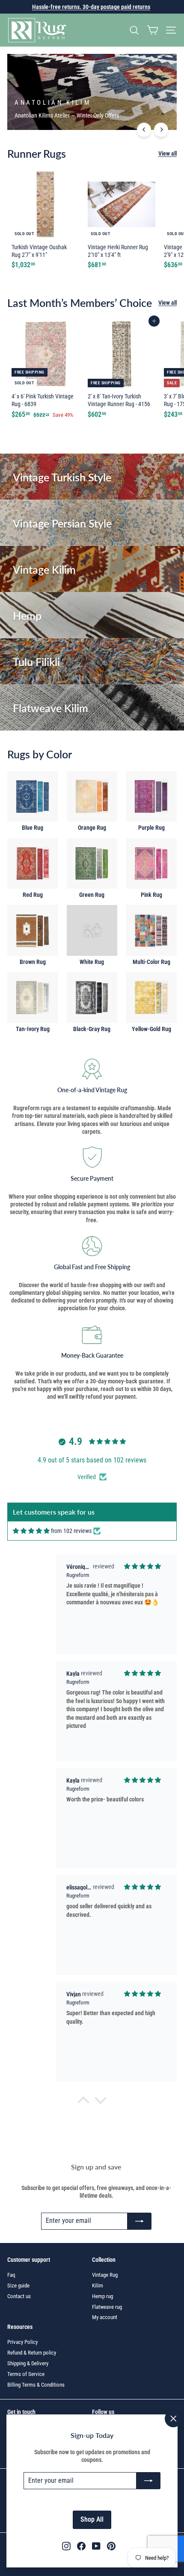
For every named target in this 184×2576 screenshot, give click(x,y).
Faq (11, 2275)
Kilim (98, 2286)
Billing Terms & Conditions (36, 2385)
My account (105, 2317)
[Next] (161, 130)
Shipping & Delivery (28, 2363)
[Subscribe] (148, 2481)
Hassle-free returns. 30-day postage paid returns (91, 7)
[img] (31, 1531)
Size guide (18, 2286)
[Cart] (153, 30)
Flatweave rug (107, 2307)
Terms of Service (26, 2374)
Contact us (19, 2296)
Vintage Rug (105, 2275)
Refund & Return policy (32, 2353)
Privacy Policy (22, 2342)
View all (168, 153)
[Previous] (144, 130)
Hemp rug (102, 2296)
